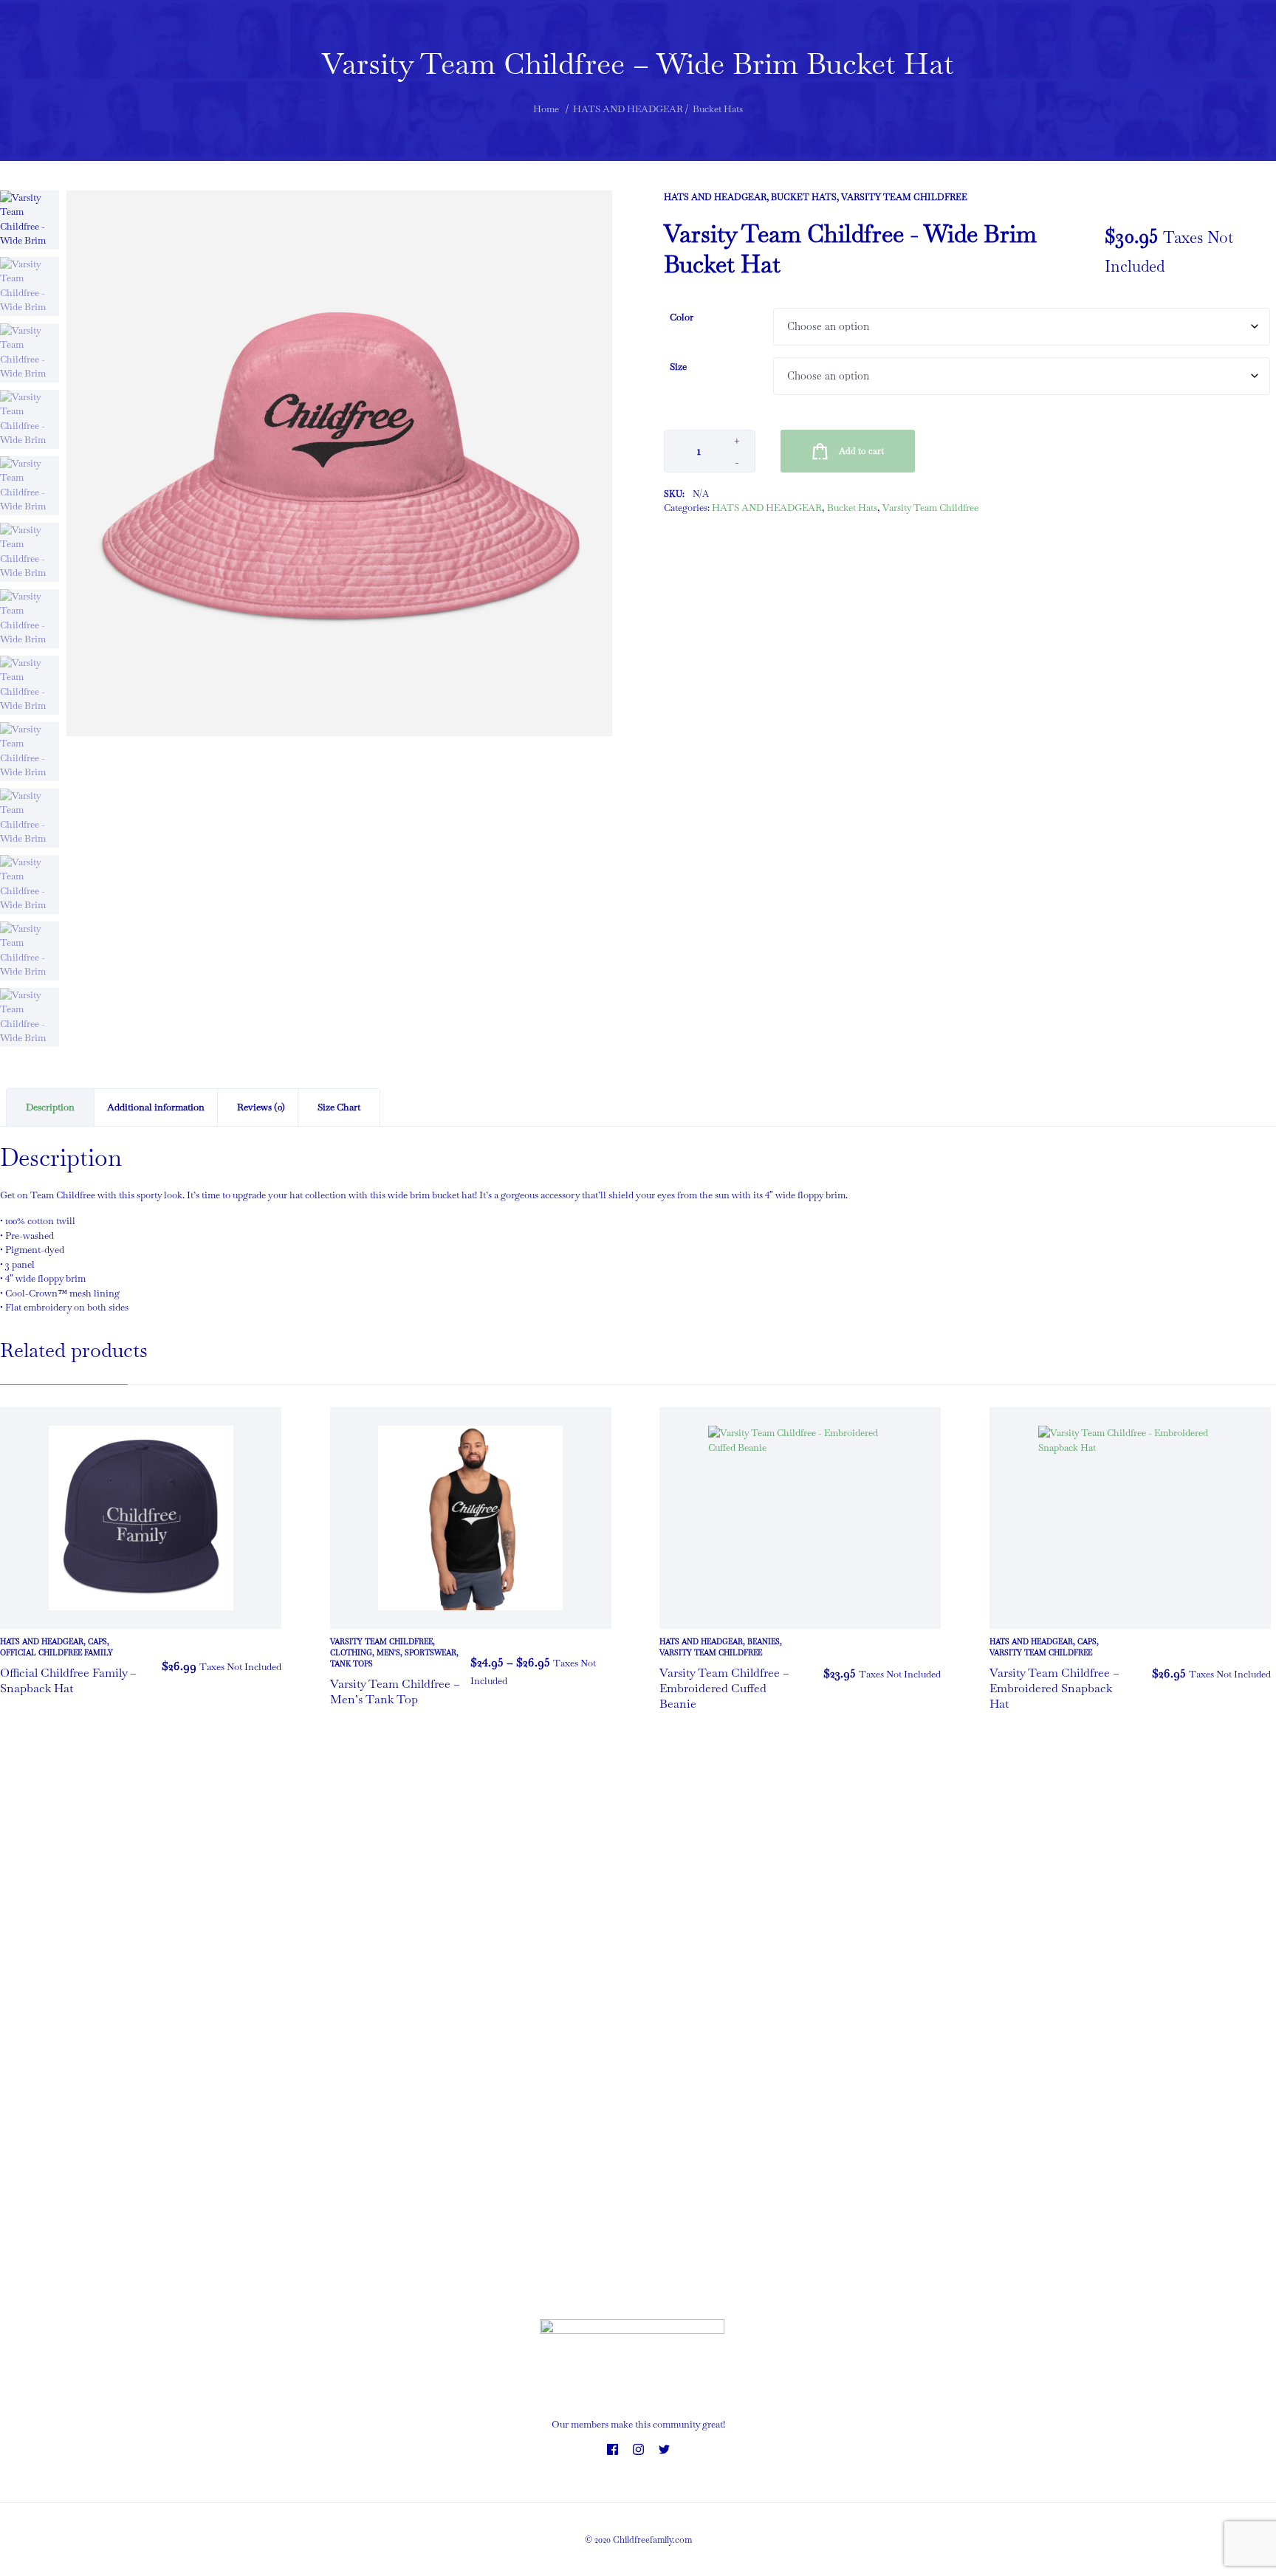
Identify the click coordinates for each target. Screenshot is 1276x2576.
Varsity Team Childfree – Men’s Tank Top (395, 1691)
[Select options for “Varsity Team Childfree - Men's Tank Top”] (597, 1672)
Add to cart (861, 451)
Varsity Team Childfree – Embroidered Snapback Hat (1054, 1688)
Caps (97, 1642)
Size (678, 367)
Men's (388, 1653)
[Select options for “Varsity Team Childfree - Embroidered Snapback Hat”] (1256, 1674)
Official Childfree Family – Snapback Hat (68, 1680)
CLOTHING (351, 1653)
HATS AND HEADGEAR (715, 197)
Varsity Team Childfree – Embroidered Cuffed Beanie (724, 1688)
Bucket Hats (804, 197)
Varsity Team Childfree (904, 197)
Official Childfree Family (56, 1653)
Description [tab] (50, 1107)
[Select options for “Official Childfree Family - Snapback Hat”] (267, 1666)
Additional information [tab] (156, 1107)
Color (682, 317)
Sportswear (431, 1653)
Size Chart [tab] (339, 1107)
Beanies (764, 1642)
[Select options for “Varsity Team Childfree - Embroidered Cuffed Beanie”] (926, 1674)
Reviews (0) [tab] (261, 1107)
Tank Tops (351, 1664)
